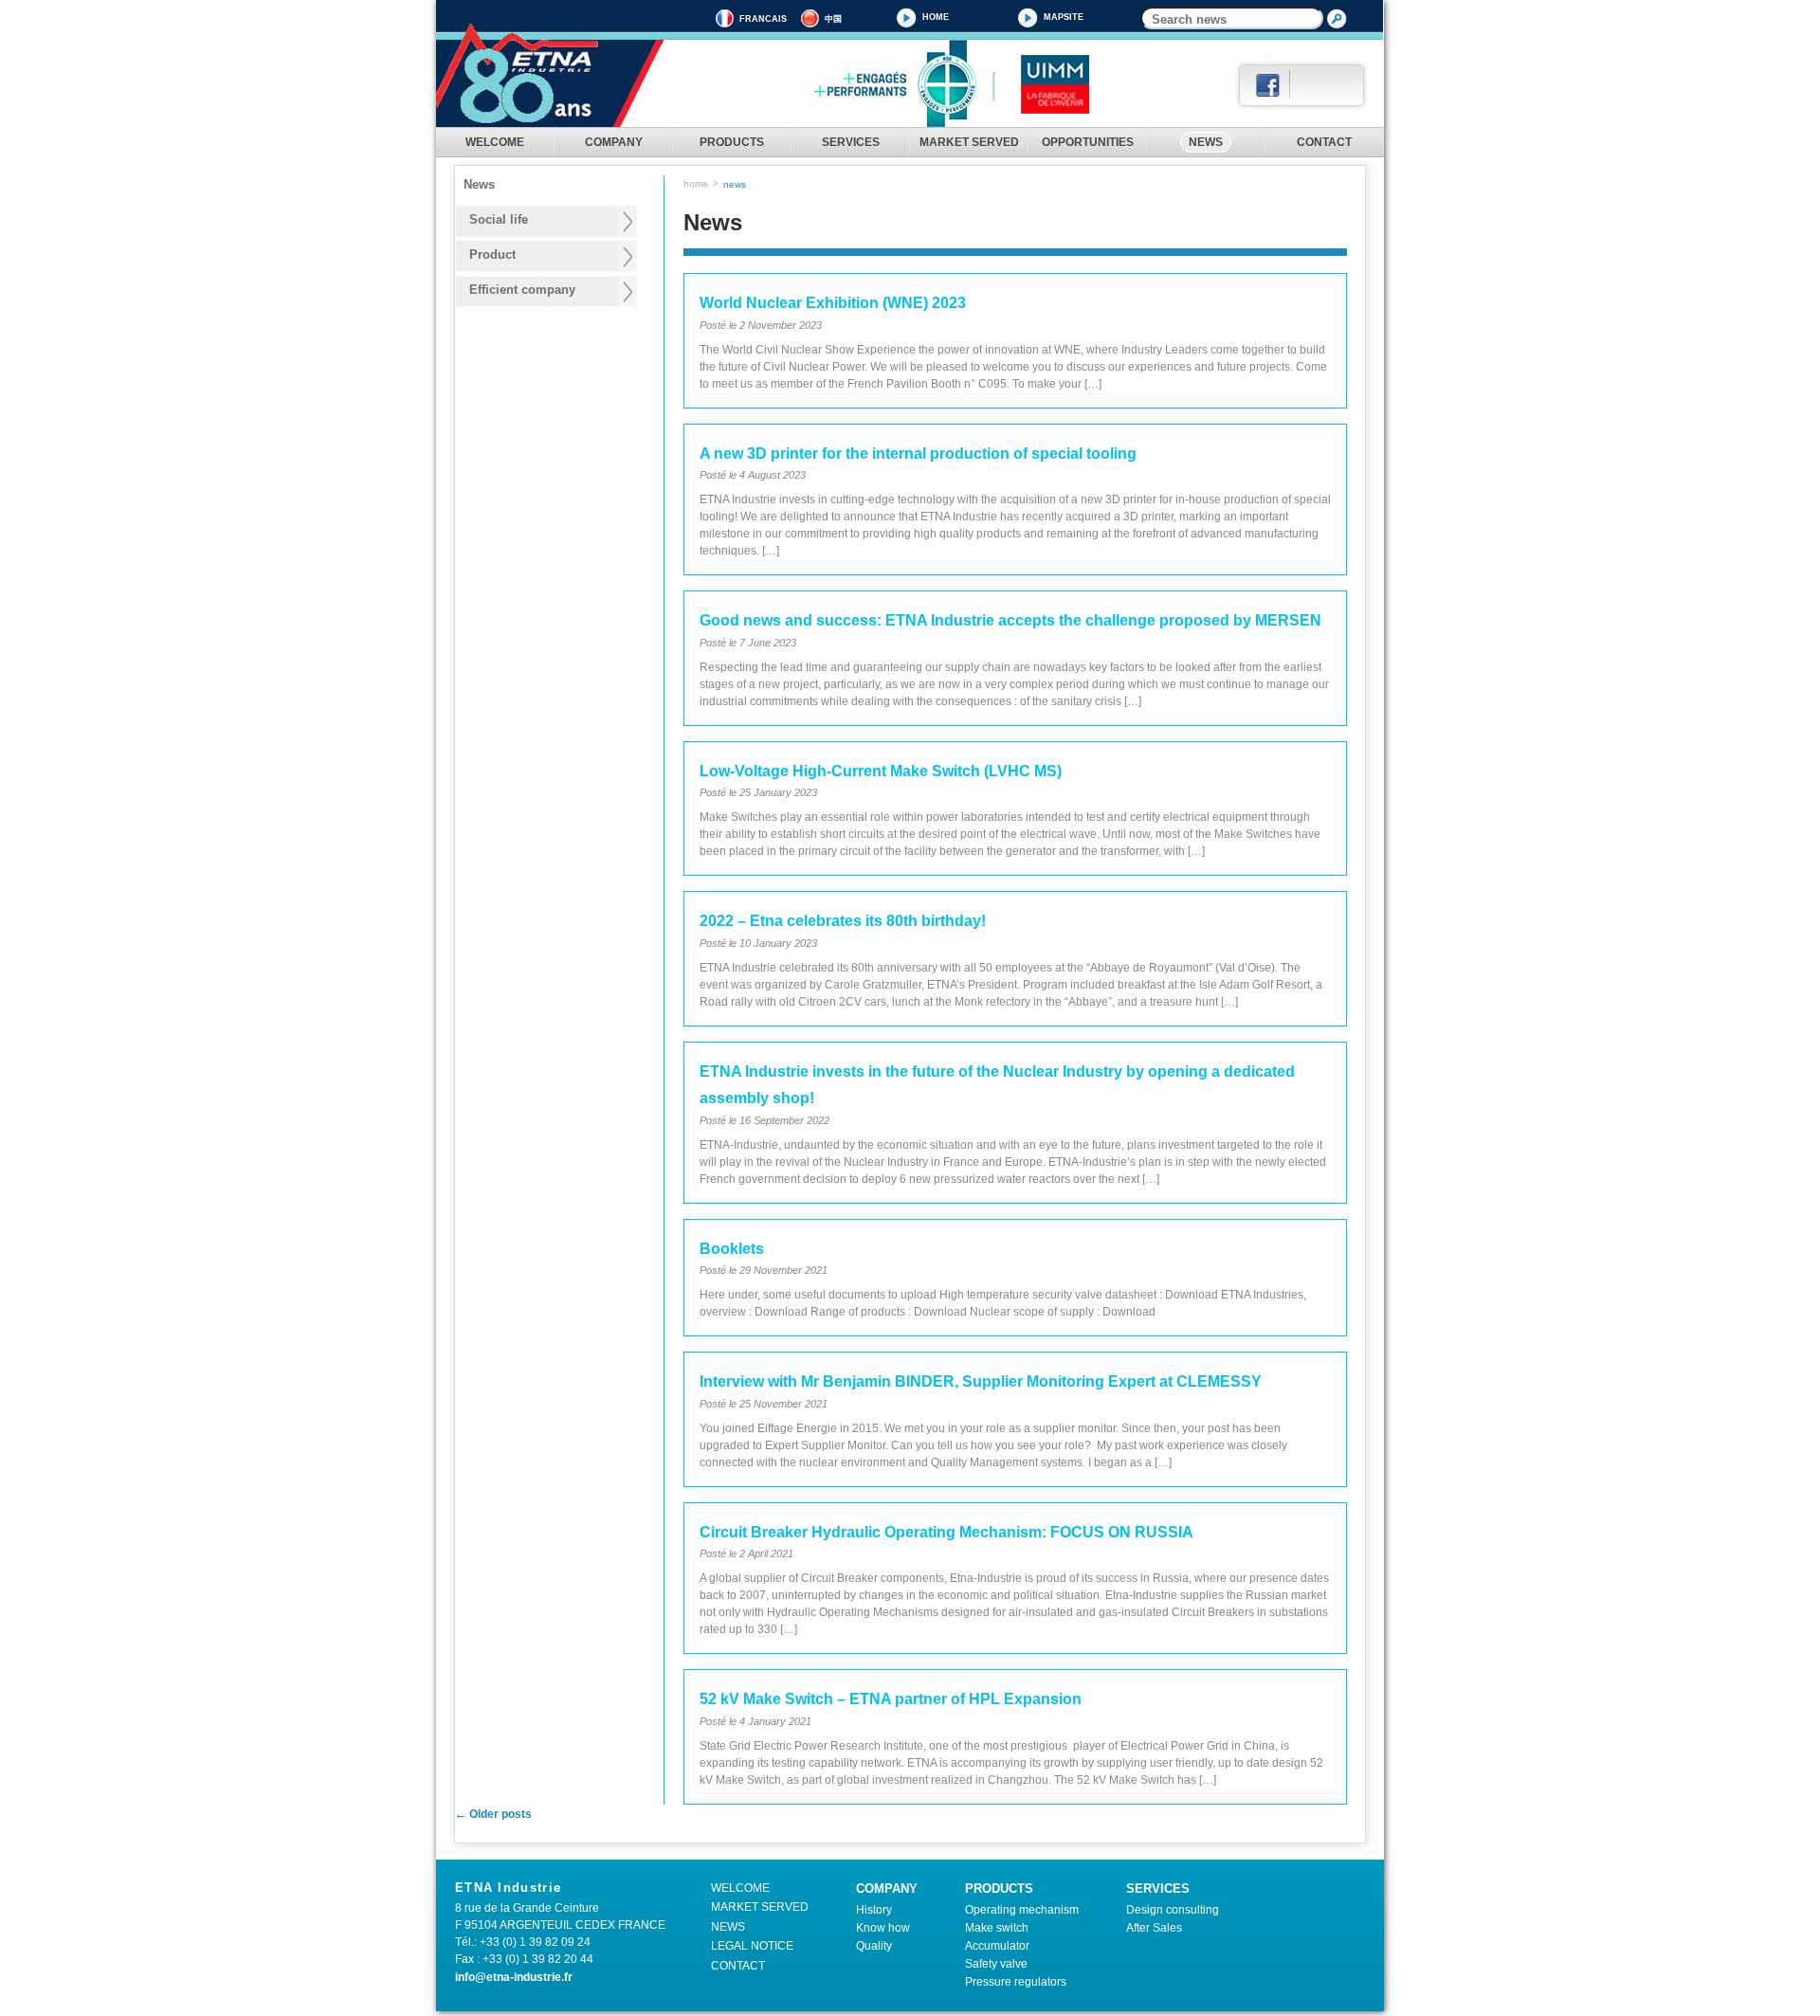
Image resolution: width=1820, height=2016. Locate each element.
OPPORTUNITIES (1088, 142)
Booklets (732, 1249)
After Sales (1154, 1928)
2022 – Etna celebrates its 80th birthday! (843, 921)
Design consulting (1173, 1910)
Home (936, 17)
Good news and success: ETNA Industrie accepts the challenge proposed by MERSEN (1010, 620)
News (479, 185)
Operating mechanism (1022, 1910)
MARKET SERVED (969, 142)
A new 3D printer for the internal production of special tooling (918, 454)
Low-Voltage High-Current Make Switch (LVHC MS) (881, 771)
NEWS (1206, 142)
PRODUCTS (732, 142)
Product (492, 255)
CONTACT (1324, 142)
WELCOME (495, 142)
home (696, 183)
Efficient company (522, 290)
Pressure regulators (1016, 1982)
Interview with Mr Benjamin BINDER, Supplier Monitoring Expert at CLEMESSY (981, 1381)
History (874, 1910)
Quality (874, 1946)
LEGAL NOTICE (752, 1946)
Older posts (493, 1814)
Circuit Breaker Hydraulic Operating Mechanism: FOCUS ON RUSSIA (946, 1532)
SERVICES (851, 142)
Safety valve (996, 1964)
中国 (833, 19)
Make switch (997, 1928)
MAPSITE (1064, 17)
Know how (883, 1928)
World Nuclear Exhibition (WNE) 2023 (833, 303)
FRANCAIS (763, 19)
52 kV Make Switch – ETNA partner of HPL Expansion (891, 1699)
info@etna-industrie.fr (514, 1977)
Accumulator (997, 1946)
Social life (499, 220)
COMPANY (614, 142)
